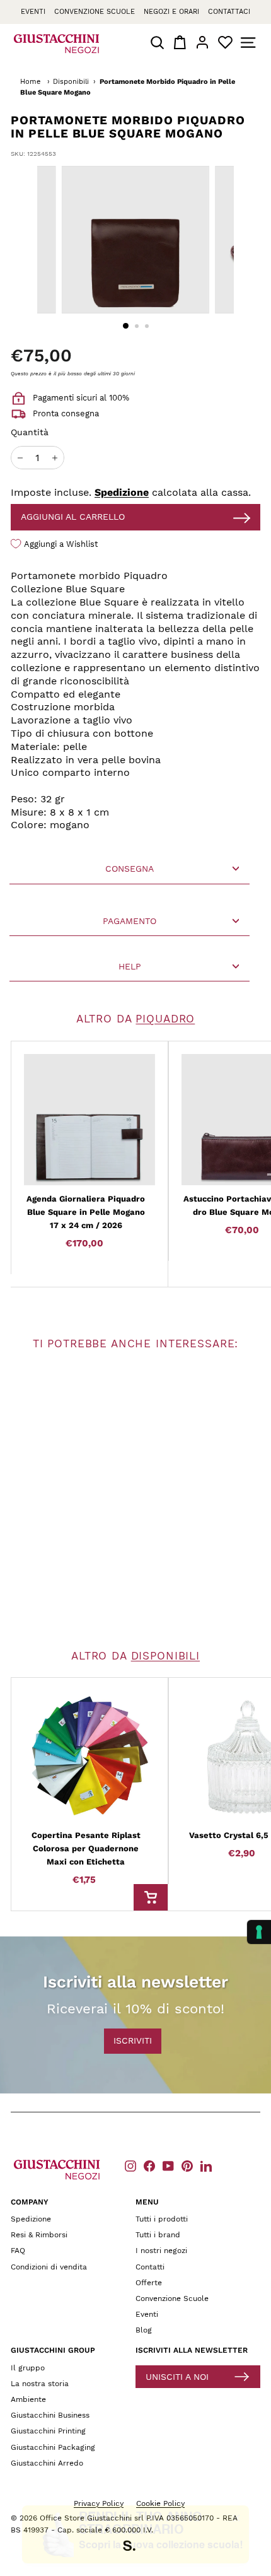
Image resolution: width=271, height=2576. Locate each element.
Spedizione (122, 492)
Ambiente (28, 2399)
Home (30, 82)
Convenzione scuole (95, 12)
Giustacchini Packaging (53, 2447)
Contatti (150, 2267)
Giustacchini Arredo (47, 2463)
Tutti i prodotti (162, 2219)
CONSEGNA (130, 869)
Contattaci (229, 12)
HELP (130, 966)
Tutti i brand (158, 2235)
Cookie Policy (160, 2503)
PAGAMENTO (130, 921)
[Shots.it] (135, 2548)
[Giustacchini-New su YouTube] (168, 2166)
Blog (144, 2330)
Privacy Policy (99, 2503)
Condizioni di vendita (49, 2267)
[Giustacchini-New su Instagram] (130, 2166)
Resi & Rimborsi (39, 2235)
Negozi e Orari (171, 12)
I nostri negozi (161, 2251)
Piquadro (165, 1019)
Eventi (33, 12)
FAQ (18, 2251)
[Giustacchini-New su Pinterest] (187, 2166)
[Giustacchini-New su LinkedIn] (206, 2166)
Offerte (149, 2283)
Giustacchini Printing (48, 2431)
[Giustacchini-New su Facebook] (149, 2166)
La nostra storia (40, 2384)
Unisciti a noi (177, 2377)
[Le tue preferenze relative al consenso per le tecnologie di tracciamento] (259, 1932)
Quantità (30, 432)
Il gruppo (28, 2368)
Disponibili (71, 82)
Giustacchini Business (50, 2415)
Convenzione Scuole (172, 2298)
